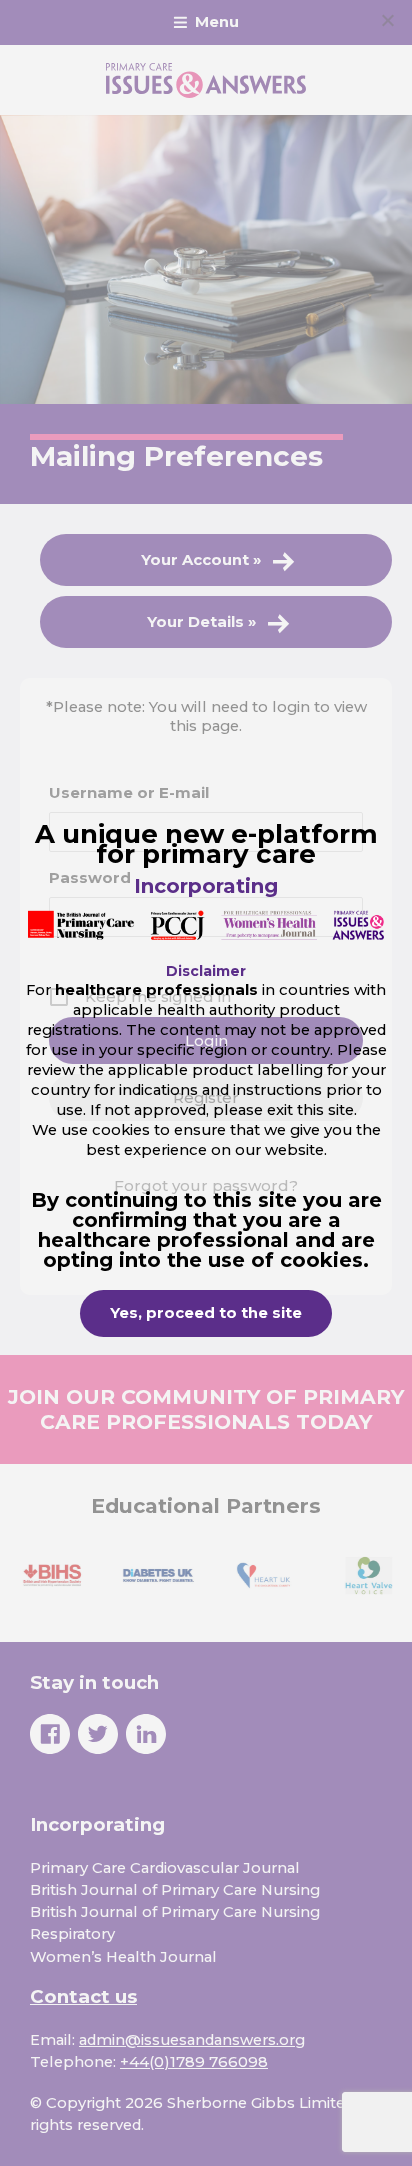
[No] (387, 20)
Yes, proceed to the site (206, 1313)
